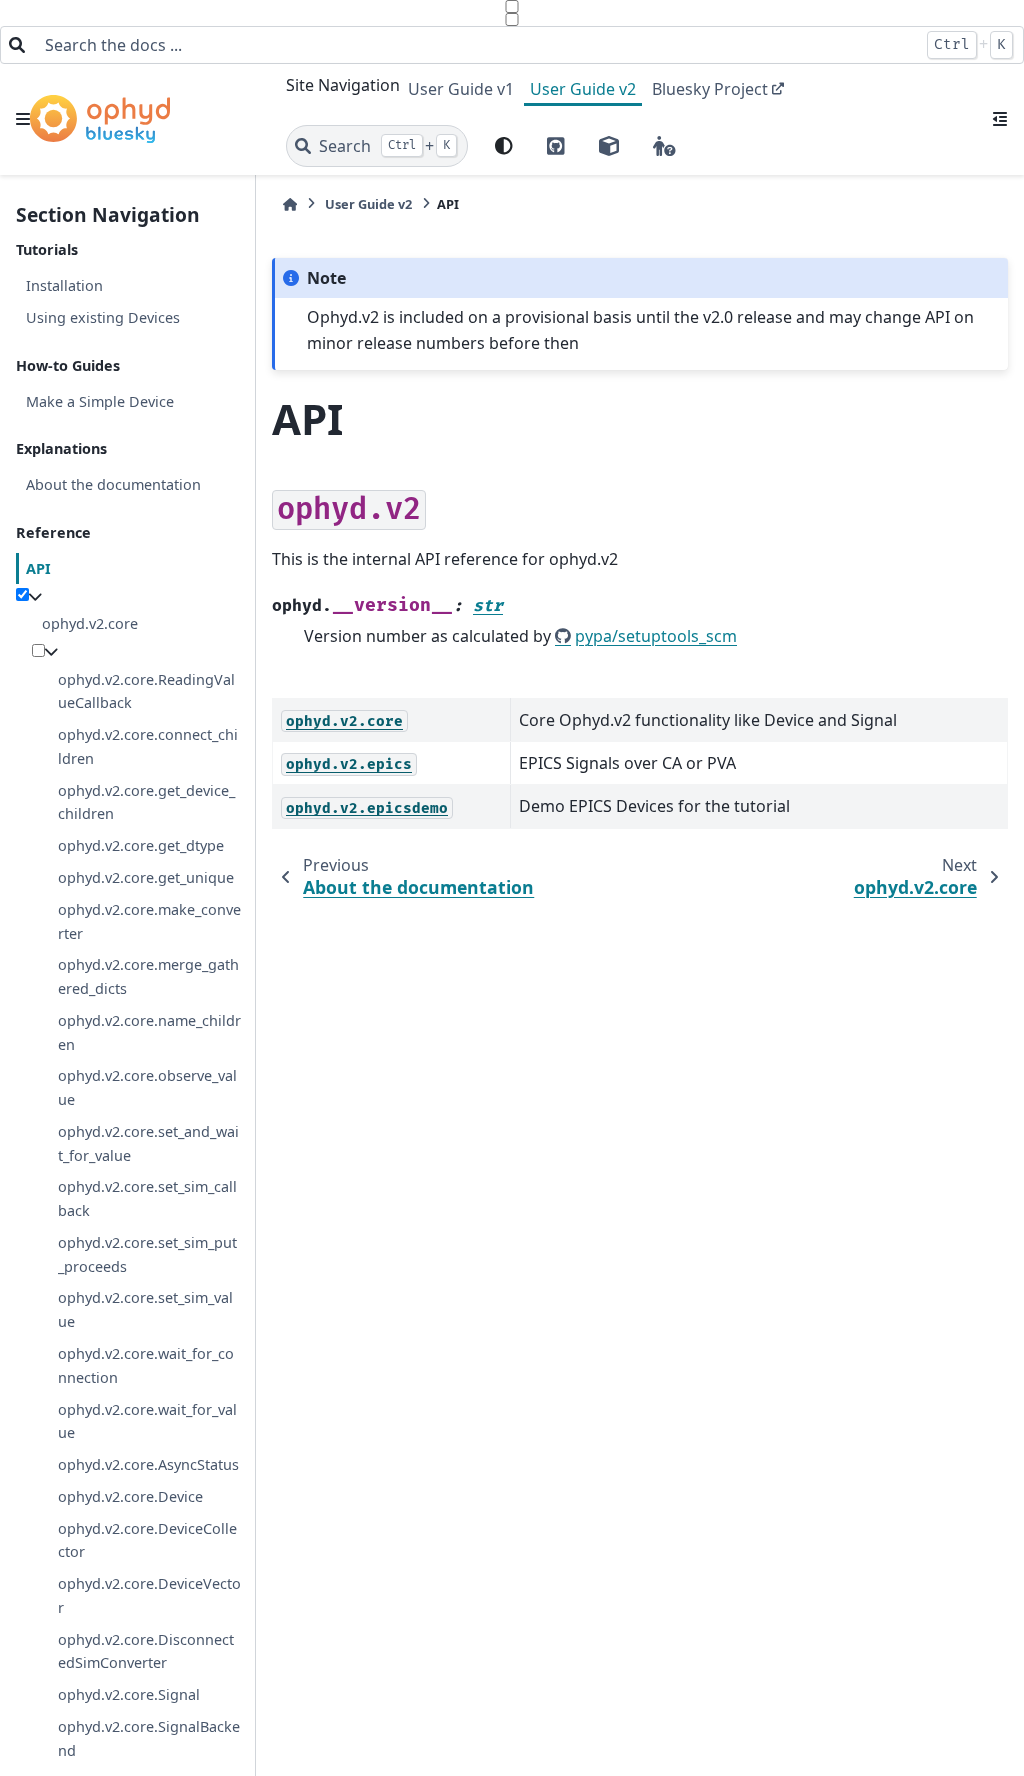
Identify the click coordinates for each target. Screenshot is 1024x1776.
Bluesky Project (710, 89)
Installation (64, 285)
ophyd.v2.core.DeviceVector (149, 1595)
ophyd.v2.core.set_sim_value (145, 1309)
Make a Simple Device (100, 401)
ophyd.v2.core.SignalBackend (149, 1738)
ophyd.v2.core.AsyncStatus (148, 1464)
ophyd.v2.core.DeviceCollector (147, 1540)
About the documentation (113, 484)
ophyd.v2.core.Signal (129, 1694)
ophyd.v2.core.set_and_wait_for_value (148, 1143)
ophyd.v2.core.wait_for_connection (146, 1365)
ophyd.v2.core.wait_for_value (147, 1421)
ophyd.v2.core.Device (130, 1496)
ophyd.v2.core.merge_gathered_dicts (148, 976)
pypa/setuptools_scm (656, 636)
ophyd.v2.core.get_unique (146, 877)
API (38, 568)
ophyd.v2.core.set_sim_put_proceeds (147, 1254)
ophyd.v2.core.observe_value (147, 1087)
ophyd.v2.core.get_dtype (141, 845)
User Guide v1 (461, 89)
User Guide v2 (583, 89)
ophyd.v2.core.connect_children (148, 746)
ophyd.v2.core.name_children (149, 1032)
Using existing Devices (103, 317)
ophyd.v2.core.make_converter (149, 921)
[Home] (290, 204)
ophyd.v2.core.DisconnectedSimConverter (146, 1651)
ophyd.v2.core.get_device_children (146, 802)
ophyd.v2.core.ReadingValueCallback (146, 691)
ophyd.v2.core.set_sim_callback (147, 1198)
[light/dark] (504, 145)
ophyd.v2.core (90, 623)
